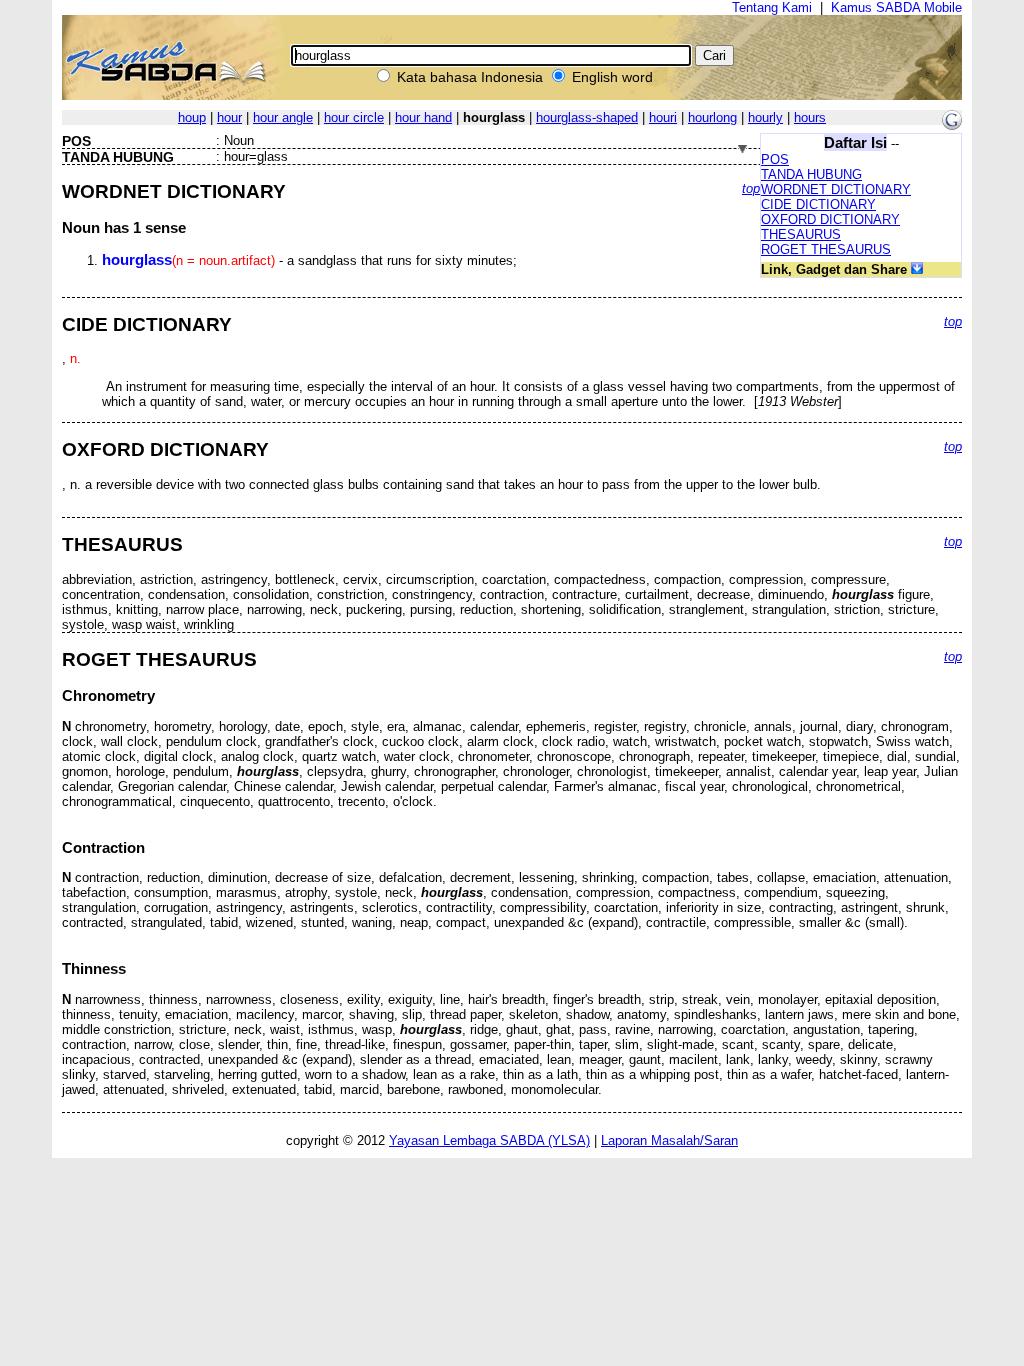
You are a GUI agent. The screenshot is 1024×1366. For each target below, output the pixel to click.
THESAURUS (801, 234)
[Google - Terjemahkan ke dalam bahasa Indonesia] (952, 125)
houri (663, 117)
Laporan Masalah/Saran (669, 1140)
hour (229, 117)
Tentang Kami (772, 7)
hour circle (354, 117)
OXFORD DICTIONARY (830, 219)
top (751, 188)
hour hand (423, 117)
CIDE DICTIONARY (818, 204)
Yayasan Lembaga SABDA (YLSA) (489, 1140)
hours (810, 117)
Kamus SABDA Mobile (896, 7)
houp (192, 117)
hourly (765, 117)
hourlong (712, 117)
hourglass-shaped (587, 117)
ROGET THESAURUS (826, 249)
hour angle (283, 117)
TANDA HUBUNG (811, 174)
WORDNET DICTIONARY (836, 189)
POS (775, 159)
